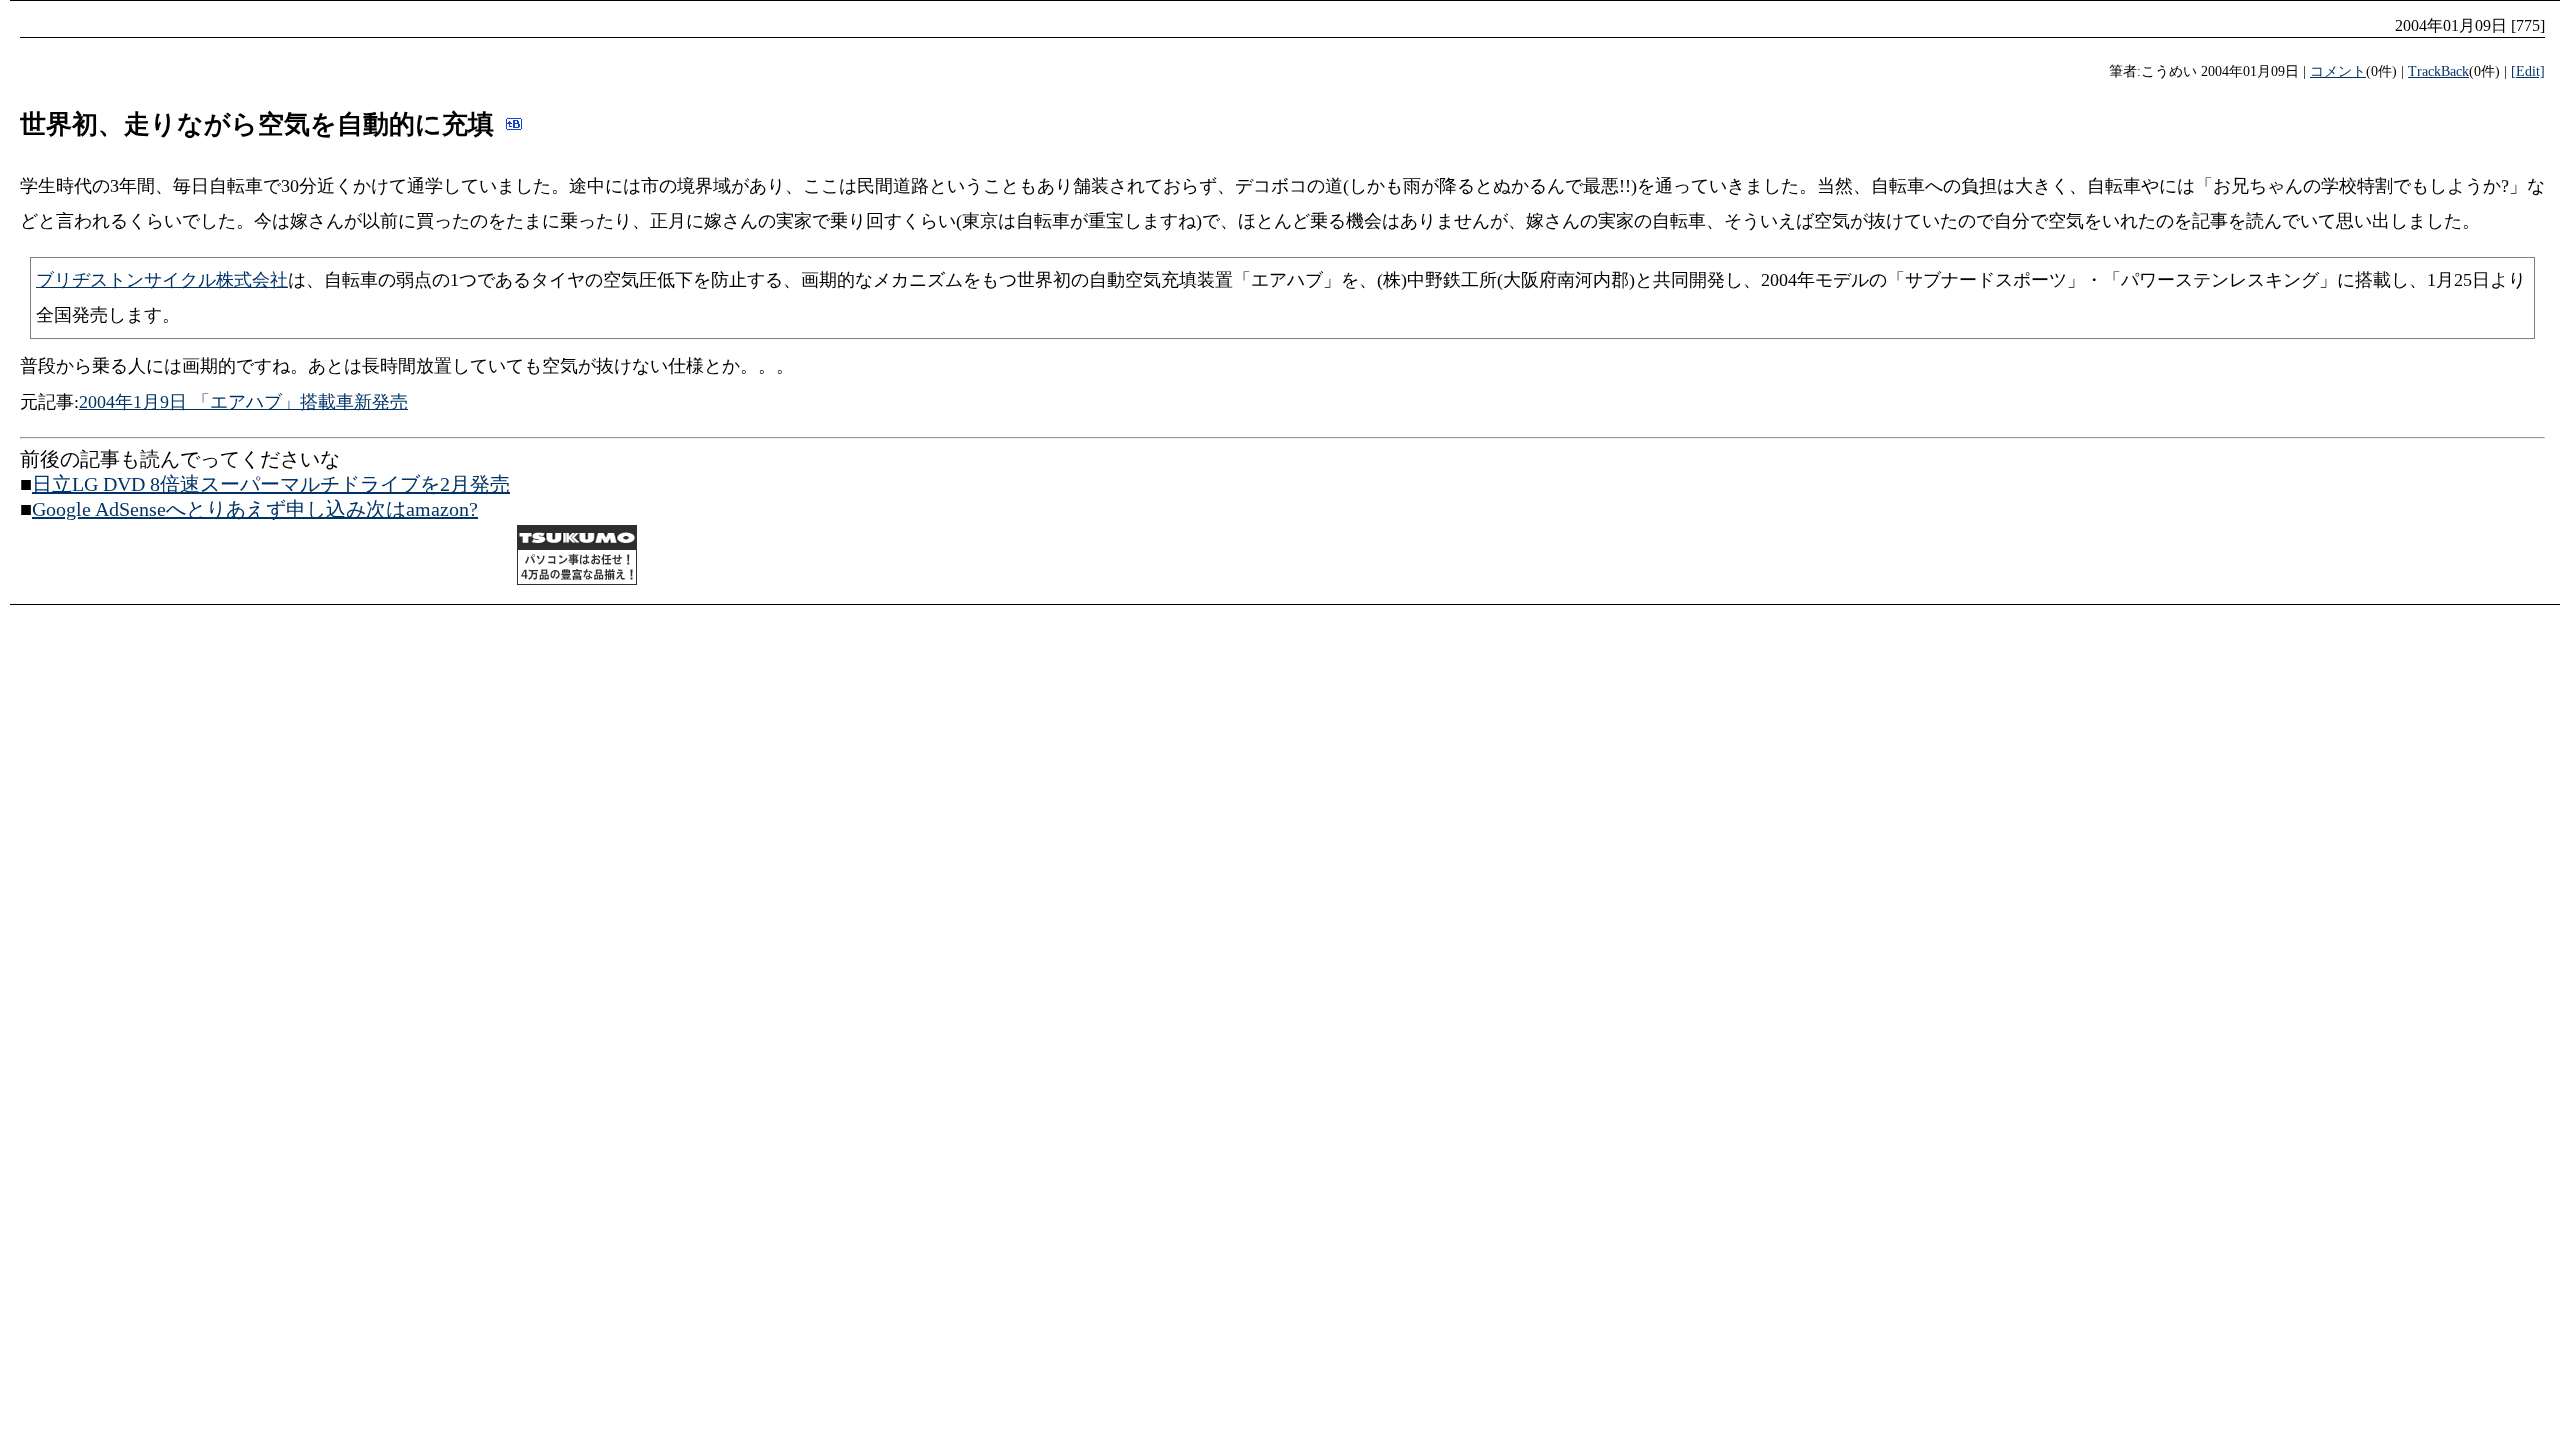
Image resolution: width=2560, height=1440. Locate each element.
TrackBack (2438, 71)
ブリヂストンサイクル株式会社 (162, 280)
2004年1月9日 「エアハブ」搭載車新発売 (243, 402)
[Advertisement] (254, 558)
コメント (2338, 71)
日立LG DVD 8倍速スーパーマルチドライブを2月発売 (271, 484)
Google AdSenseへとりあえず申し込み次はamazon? (255, 509)
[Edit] (2528, 71)
